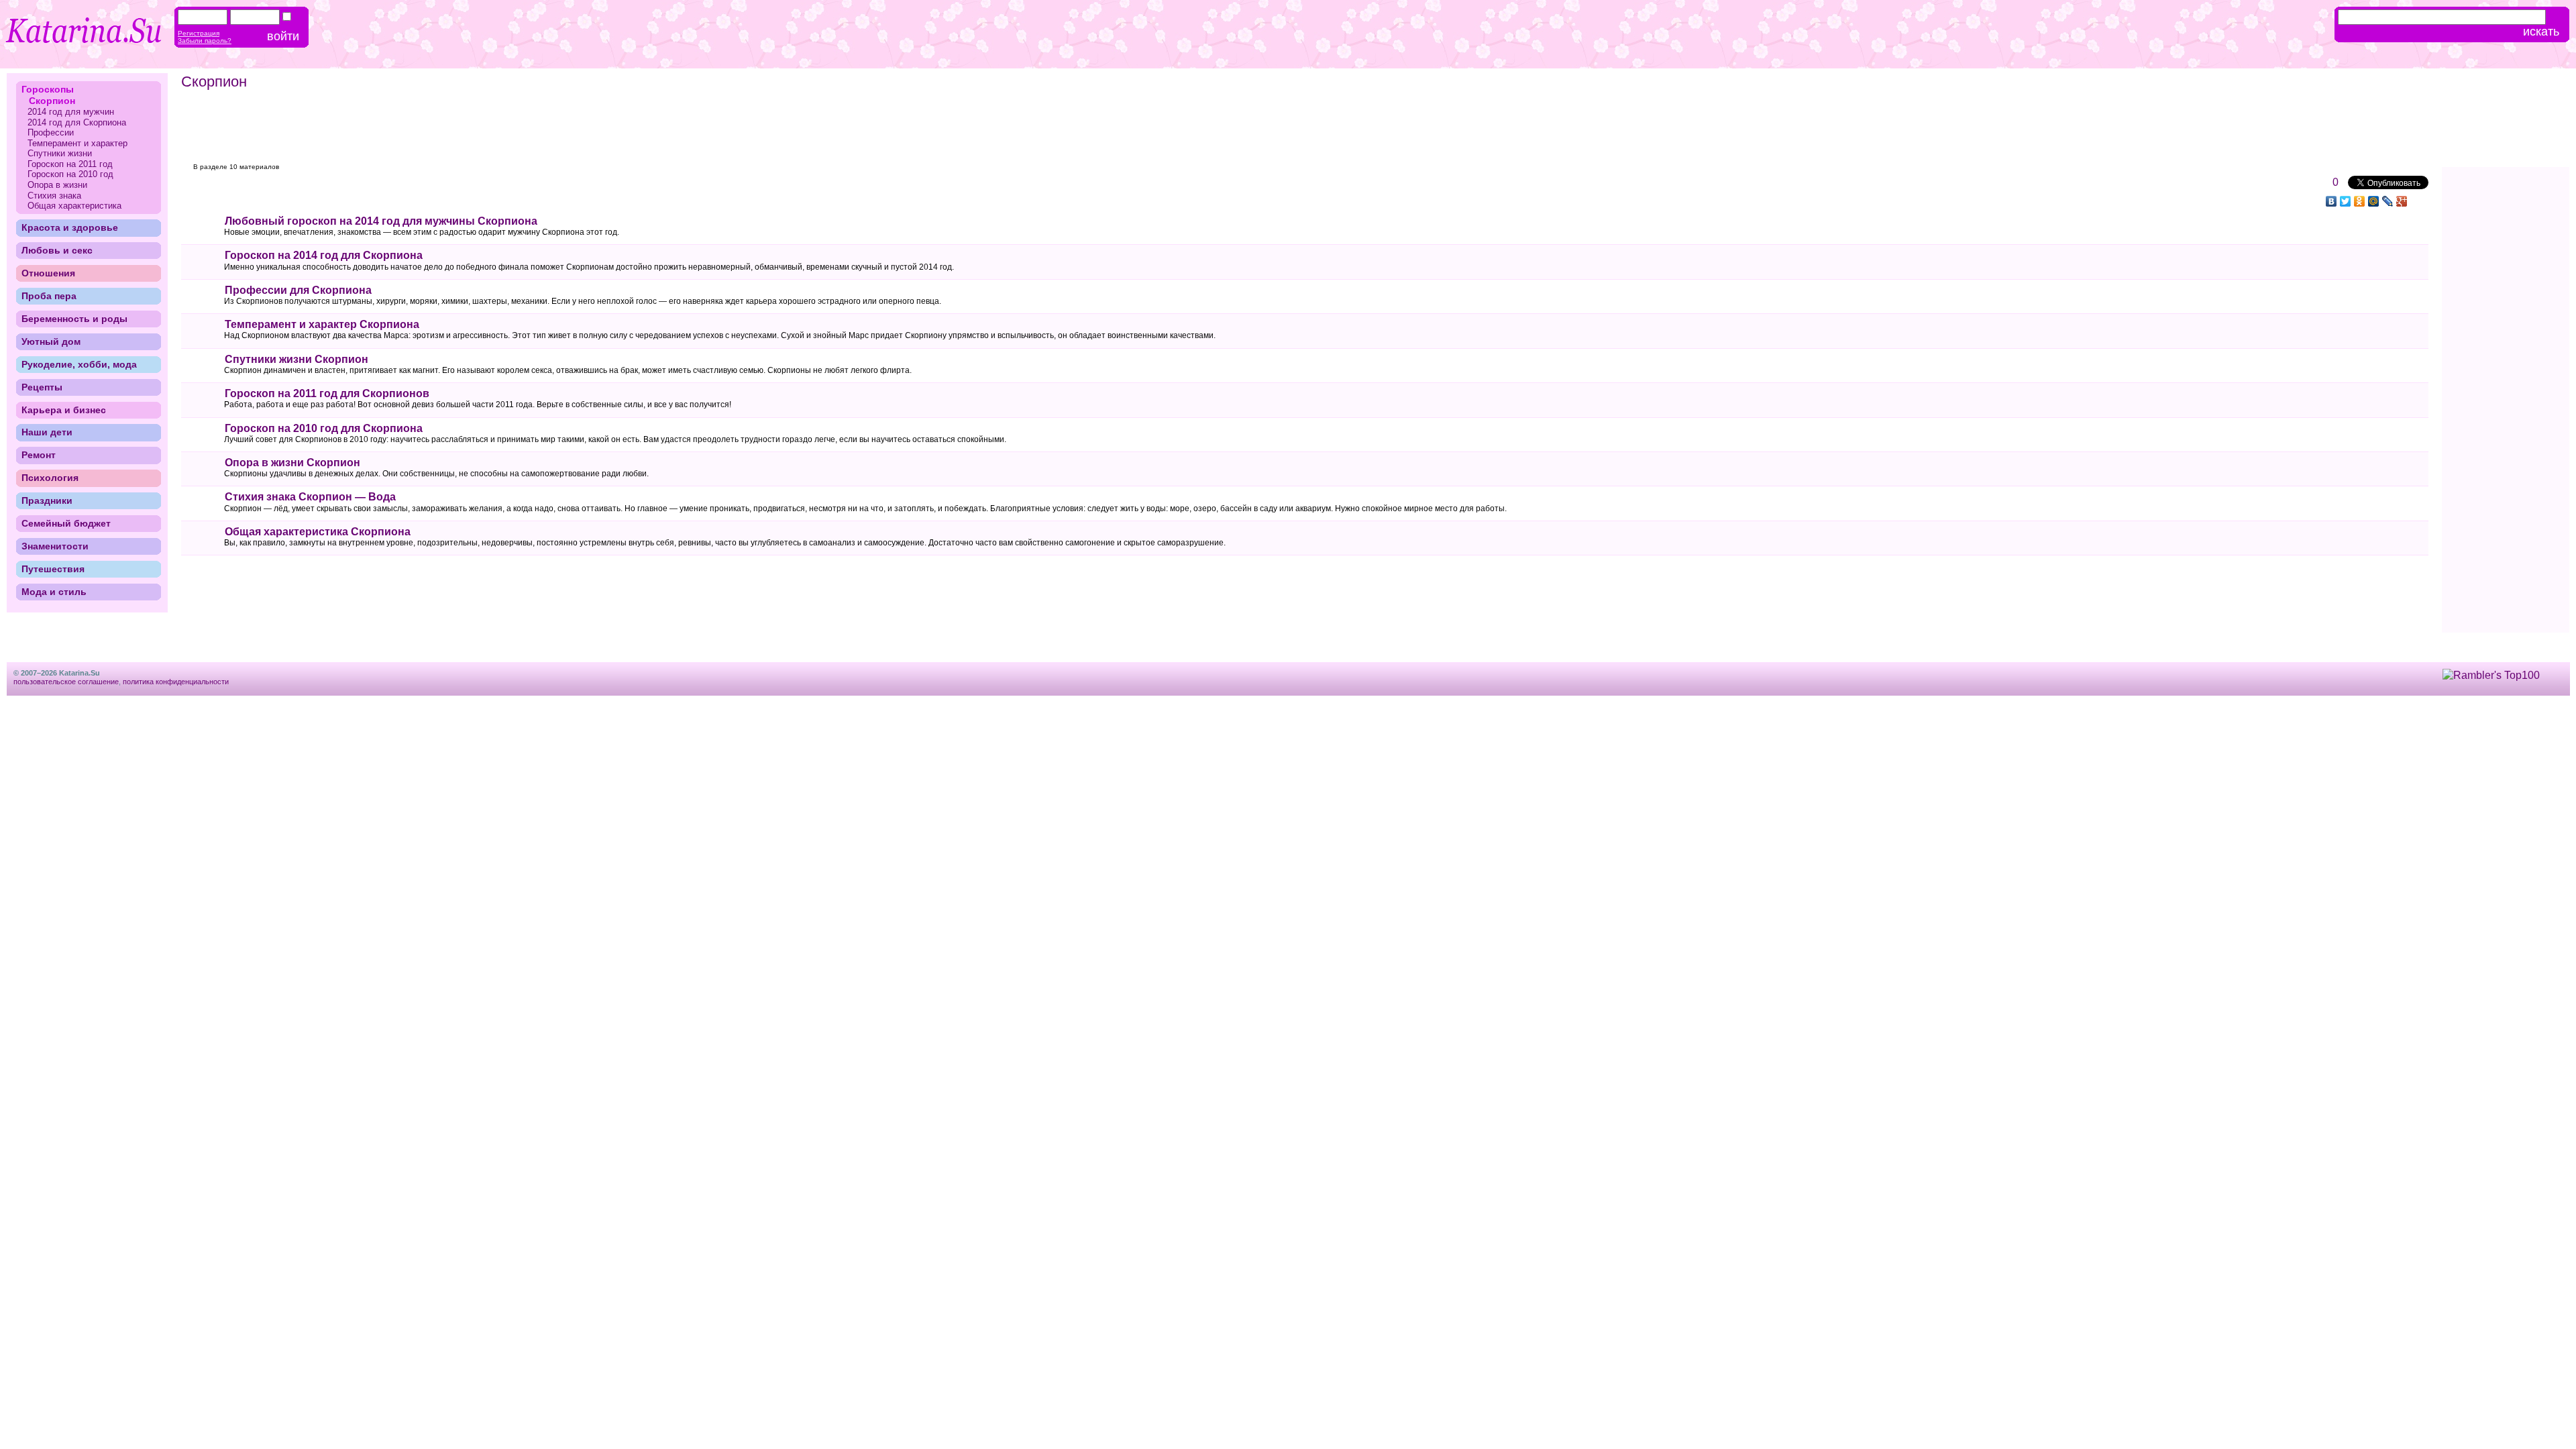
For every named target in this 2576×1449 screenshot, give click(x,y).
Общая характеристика (74, 206)
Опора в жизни (57, 185)
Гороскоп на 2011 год (70, 164)
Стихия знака (54, 196)
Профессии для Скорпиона (298, 290)
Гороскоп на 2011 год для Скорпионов (327, 393)
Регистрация (199, 33)
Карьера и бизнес (64, 410)
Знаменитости (55, 546)
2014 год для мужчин (71, 112)
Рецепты (42, 387)
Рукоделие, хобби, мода (79, 364)
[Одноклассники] (2360, 201)
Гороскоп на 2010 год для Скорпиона (324, 428)
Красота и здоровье (70, 227)
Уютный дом (51, 341)
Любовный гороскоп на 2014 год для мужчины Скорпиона (381, 221)
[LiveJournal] (2388, 201)
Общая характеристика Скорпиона (318, 532)
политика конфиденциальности (176, 682)
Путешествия (53, 569)
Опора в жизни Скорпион (292, 463)
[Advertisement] (437, 127)
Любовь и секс (57, 250)
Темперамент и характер (77, 143)
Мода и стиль (54, 592)
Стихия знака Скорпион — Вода (310, 497)
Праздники (47, 500)
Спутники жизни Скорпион (297, 359)
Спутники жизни (60, 153)
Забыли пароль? (205, 41)
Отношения (48, 273)
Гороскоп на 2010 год (70, 174)
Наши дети (47, 432)
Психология (50, 478)
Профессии (51, 132)
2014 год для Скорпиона (77, 122)
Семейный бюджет (66, 523)
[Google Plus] (2402, 201)
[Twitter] (2346, 201)
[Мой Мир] (2374, 201)
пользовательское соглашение (66, 682)
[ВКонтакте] (2331, 201)
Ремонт (39, 455)
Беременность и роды (74, 319)
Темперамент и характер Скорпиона (322, 324)
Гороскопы (48, 89)
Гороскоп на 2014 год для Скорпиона (324, 255)
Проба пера (49, 296)
